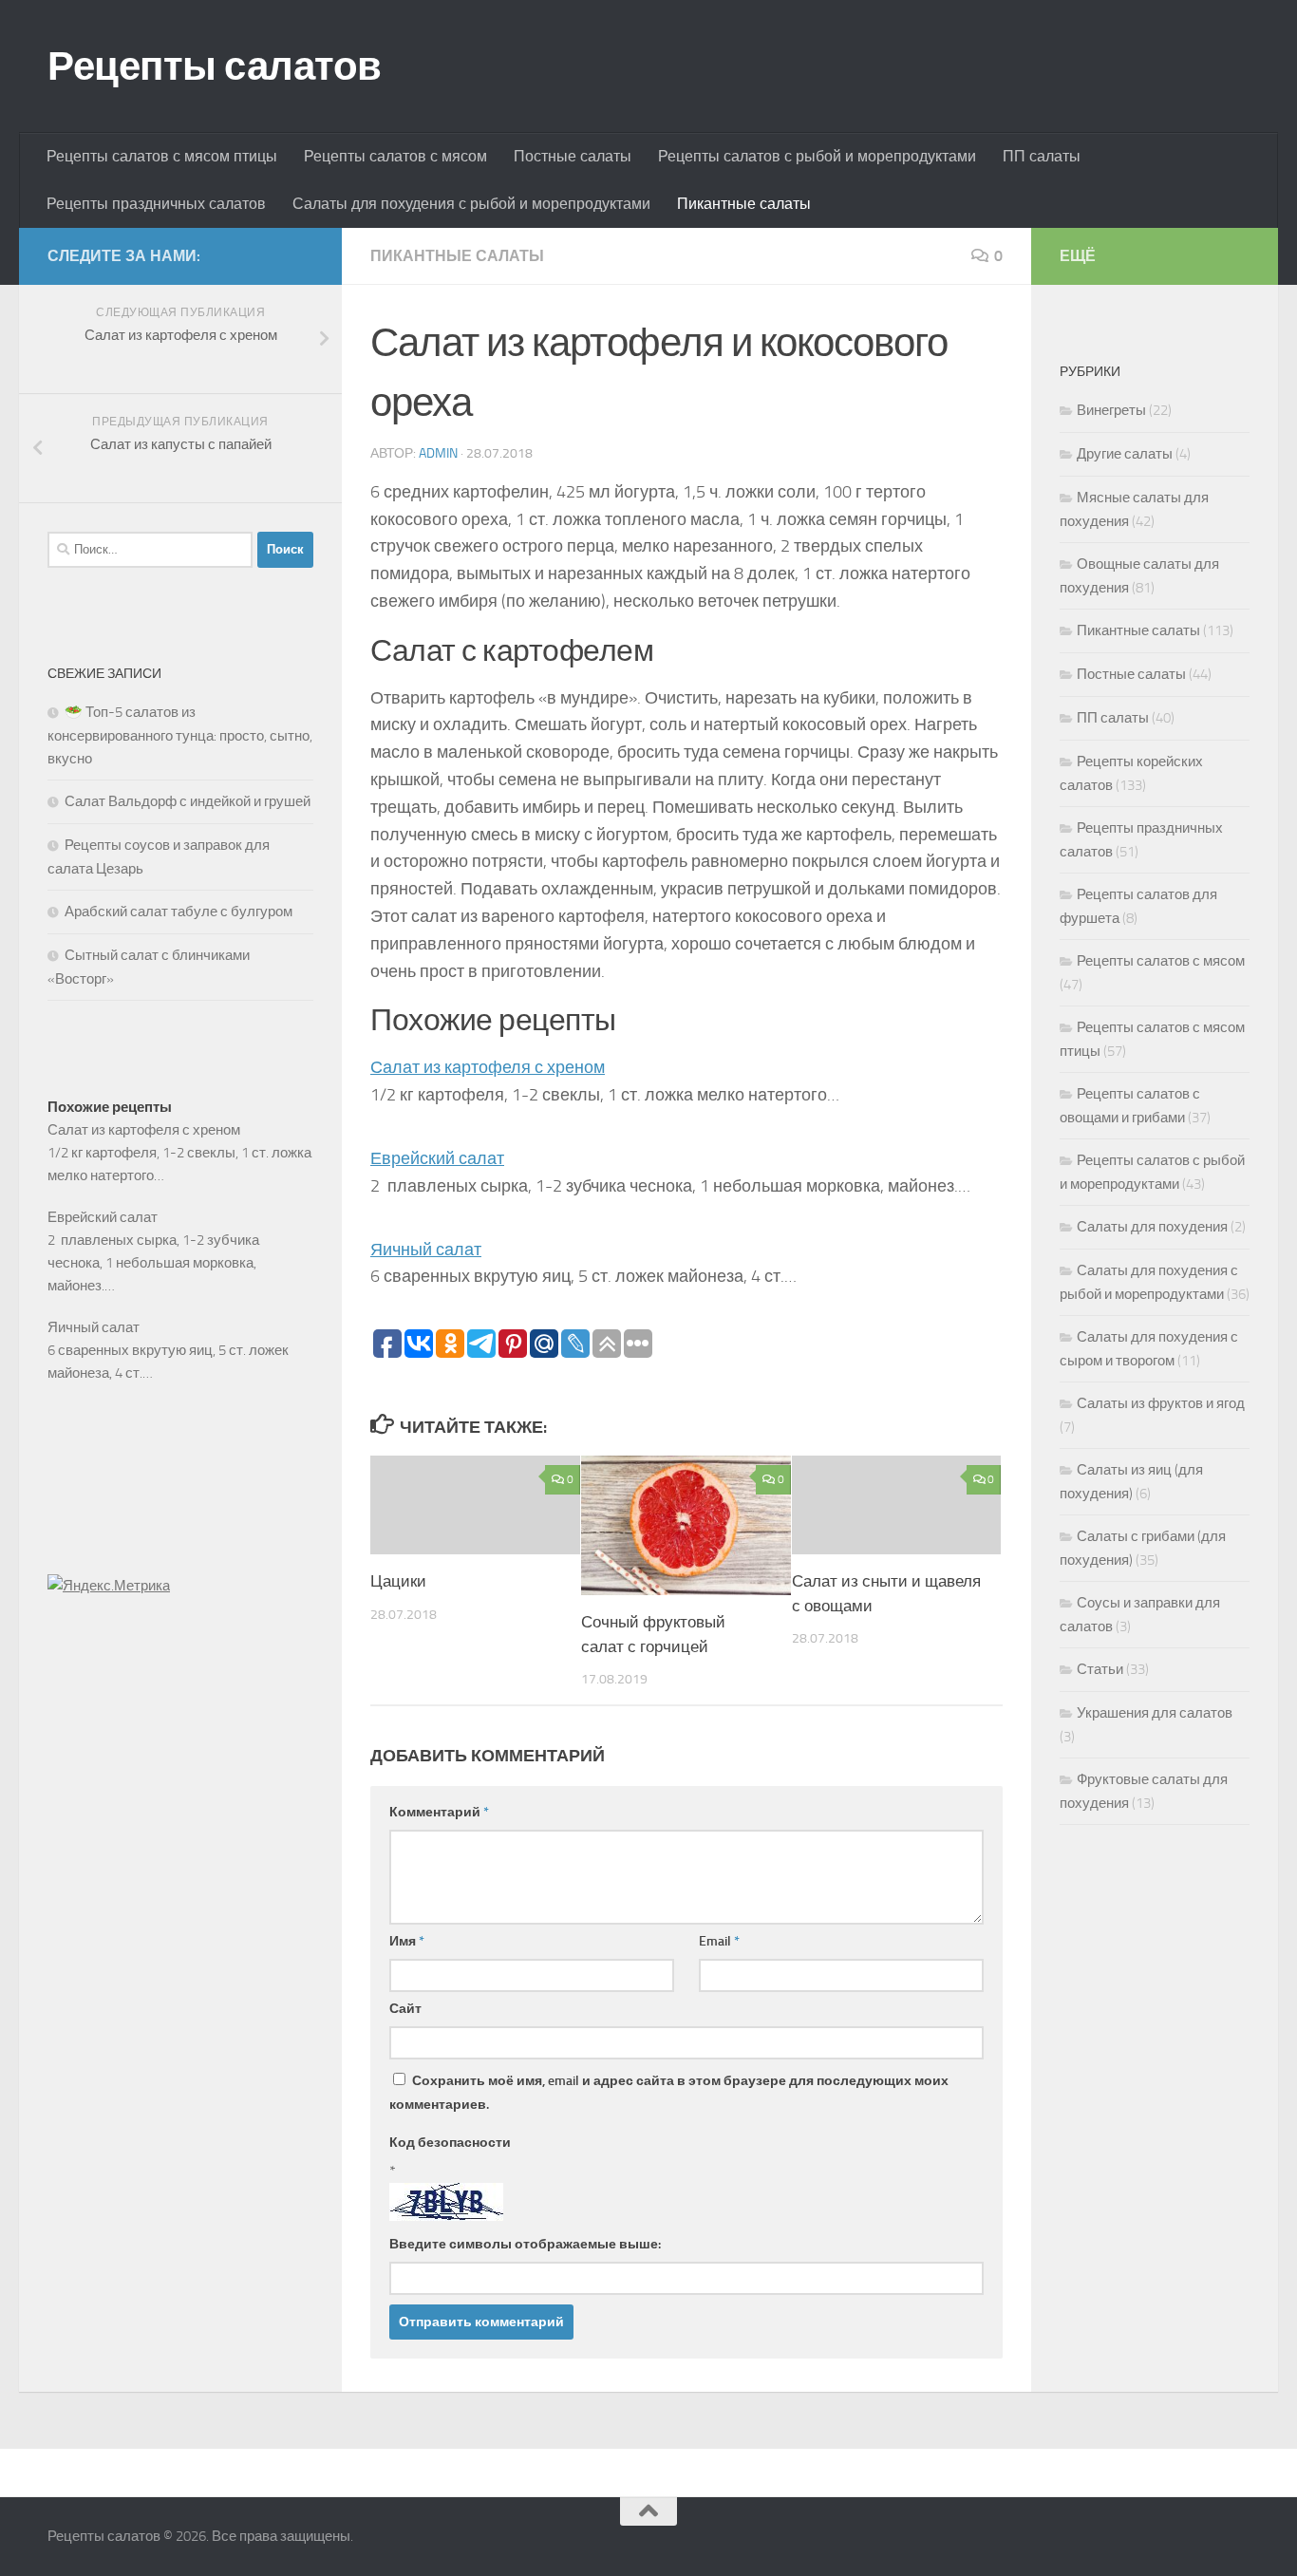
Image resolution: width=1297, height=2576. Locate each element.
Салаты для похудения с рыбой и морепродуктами (471, 204)
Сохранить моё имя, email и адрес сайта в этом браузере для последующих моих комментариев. (669, 2093)
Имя (407, 1941)
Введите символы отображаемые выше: (525, 2244)
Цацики (398, 1581)
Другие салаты (1125, 454)
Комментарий (439, 1812)
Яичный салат (426, 1250)
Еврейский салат (437, 1158)
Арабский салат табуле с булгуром (179, 912)
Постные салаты (573, 156)
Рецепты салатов (215, 66)
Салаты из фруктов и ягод (1161, 1403)
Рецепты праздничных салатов (156, 204)
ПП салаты (1042, 156)
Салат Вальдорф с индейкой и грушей (188, 801)
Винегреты (1111, 410)
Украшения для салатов (1155, 1713)
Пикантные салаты (744, 204)
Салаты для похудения (1152, 1227)
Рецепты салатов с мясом (395, 156)
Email (719, 1941)
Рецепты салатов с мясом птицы (162, 156)
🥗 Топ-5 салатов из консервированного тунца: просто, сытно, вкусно (180, 735)
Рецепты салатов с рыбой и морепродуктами (817, 156)
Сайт (405, 2009)
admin (438, 453)
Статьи (1100, 1669)
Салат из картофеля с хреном (488, 1067)
